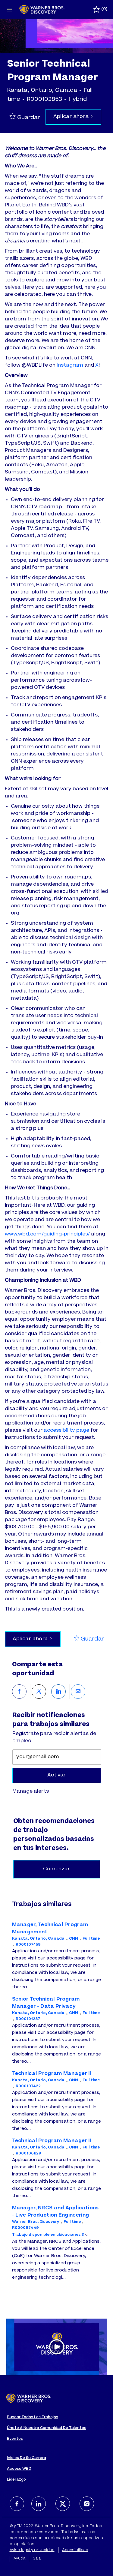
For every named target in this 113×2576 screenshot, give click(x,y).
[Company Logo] (42, 10)
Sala (37, 2559)
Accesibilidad (75, 2550)
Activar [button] (56, 1775)
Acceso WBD (19, 2469)
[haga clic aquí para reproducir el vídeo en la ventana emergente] (57, 2347)
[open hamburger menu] (10, 10)
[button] (73, 117)
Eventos (15, 2439)
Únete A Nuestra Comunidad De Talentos (47, 2428)
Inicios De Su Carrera (27, 2458)
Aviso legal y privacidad (32, 2550)
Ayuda (19, 2559)
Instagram (70, 365)
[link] (31, 1791)
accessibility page (66, 1431)
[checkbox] (26, 117)
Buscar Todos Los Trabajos (33, 2417)
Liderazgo (16, 2480)
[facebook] (17, 2504)
